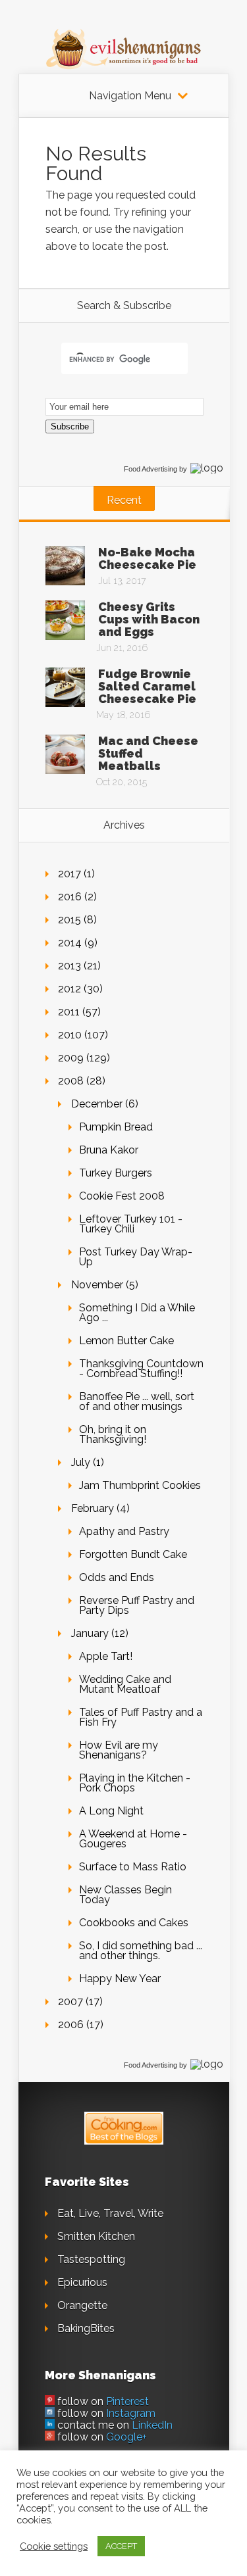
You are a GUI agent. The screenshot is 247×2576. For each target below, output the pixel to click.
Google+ (126, 2437)
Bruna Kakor (109, 1150)
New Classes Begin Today (125, 1895)
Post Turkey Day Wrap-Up (136, 1257)
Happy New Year (120, 1979)
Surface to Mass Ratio (133, 1867)
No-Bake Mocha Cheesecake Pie (147, 558)
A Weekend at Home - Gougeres (133, 1839)
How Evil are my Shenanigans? (119, 1750)
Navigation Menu (130, 96)
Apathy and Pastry (124, 1531)
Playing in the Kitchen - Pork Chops (135, 1783)
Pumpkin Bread (116, 1127)
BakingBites (86, 2328)
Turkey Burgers (116, 1173)
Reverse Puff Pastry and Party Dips (137, 1605)
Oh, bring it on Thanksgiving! (113, 1434)
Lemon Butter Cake (126, 1341)
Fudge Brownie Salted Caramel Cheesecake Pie (147, 686)
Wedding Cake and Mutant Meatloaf (125, 1684)
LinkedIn (152, 2425)
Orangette (82, 2305)
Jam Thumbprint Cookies (140, 1485)
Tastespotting (91, 2259)
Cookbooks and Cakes (134, 1923)
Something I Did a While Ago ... (137, 1313)
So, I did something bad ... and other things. (141, 1951)
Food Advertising (151, 469)
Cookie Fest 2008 (122, 1196)
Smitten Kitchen (96, 2236)
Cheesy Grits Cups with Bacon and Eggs (149, 619)
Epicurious (82, 2282)
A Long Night (111, 1811)
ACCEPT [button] (121, 2546)
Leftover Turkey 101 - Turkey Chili (131, 1224)
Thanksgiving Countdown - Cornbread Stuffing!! (141, 1369)
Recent (124, 500)
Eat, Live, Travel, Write (110, 2213)
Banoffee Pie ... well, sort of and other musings (137, 1401)
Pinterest (127, 2401)
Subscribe (70, 426)
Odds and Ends (117, 1577)
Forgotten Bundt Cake (133, 1554)
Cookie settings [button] (54, 2546)
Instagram (131, 2413)
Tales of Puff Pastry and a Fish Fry (141, 1717)
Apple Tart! (106, 1656)
